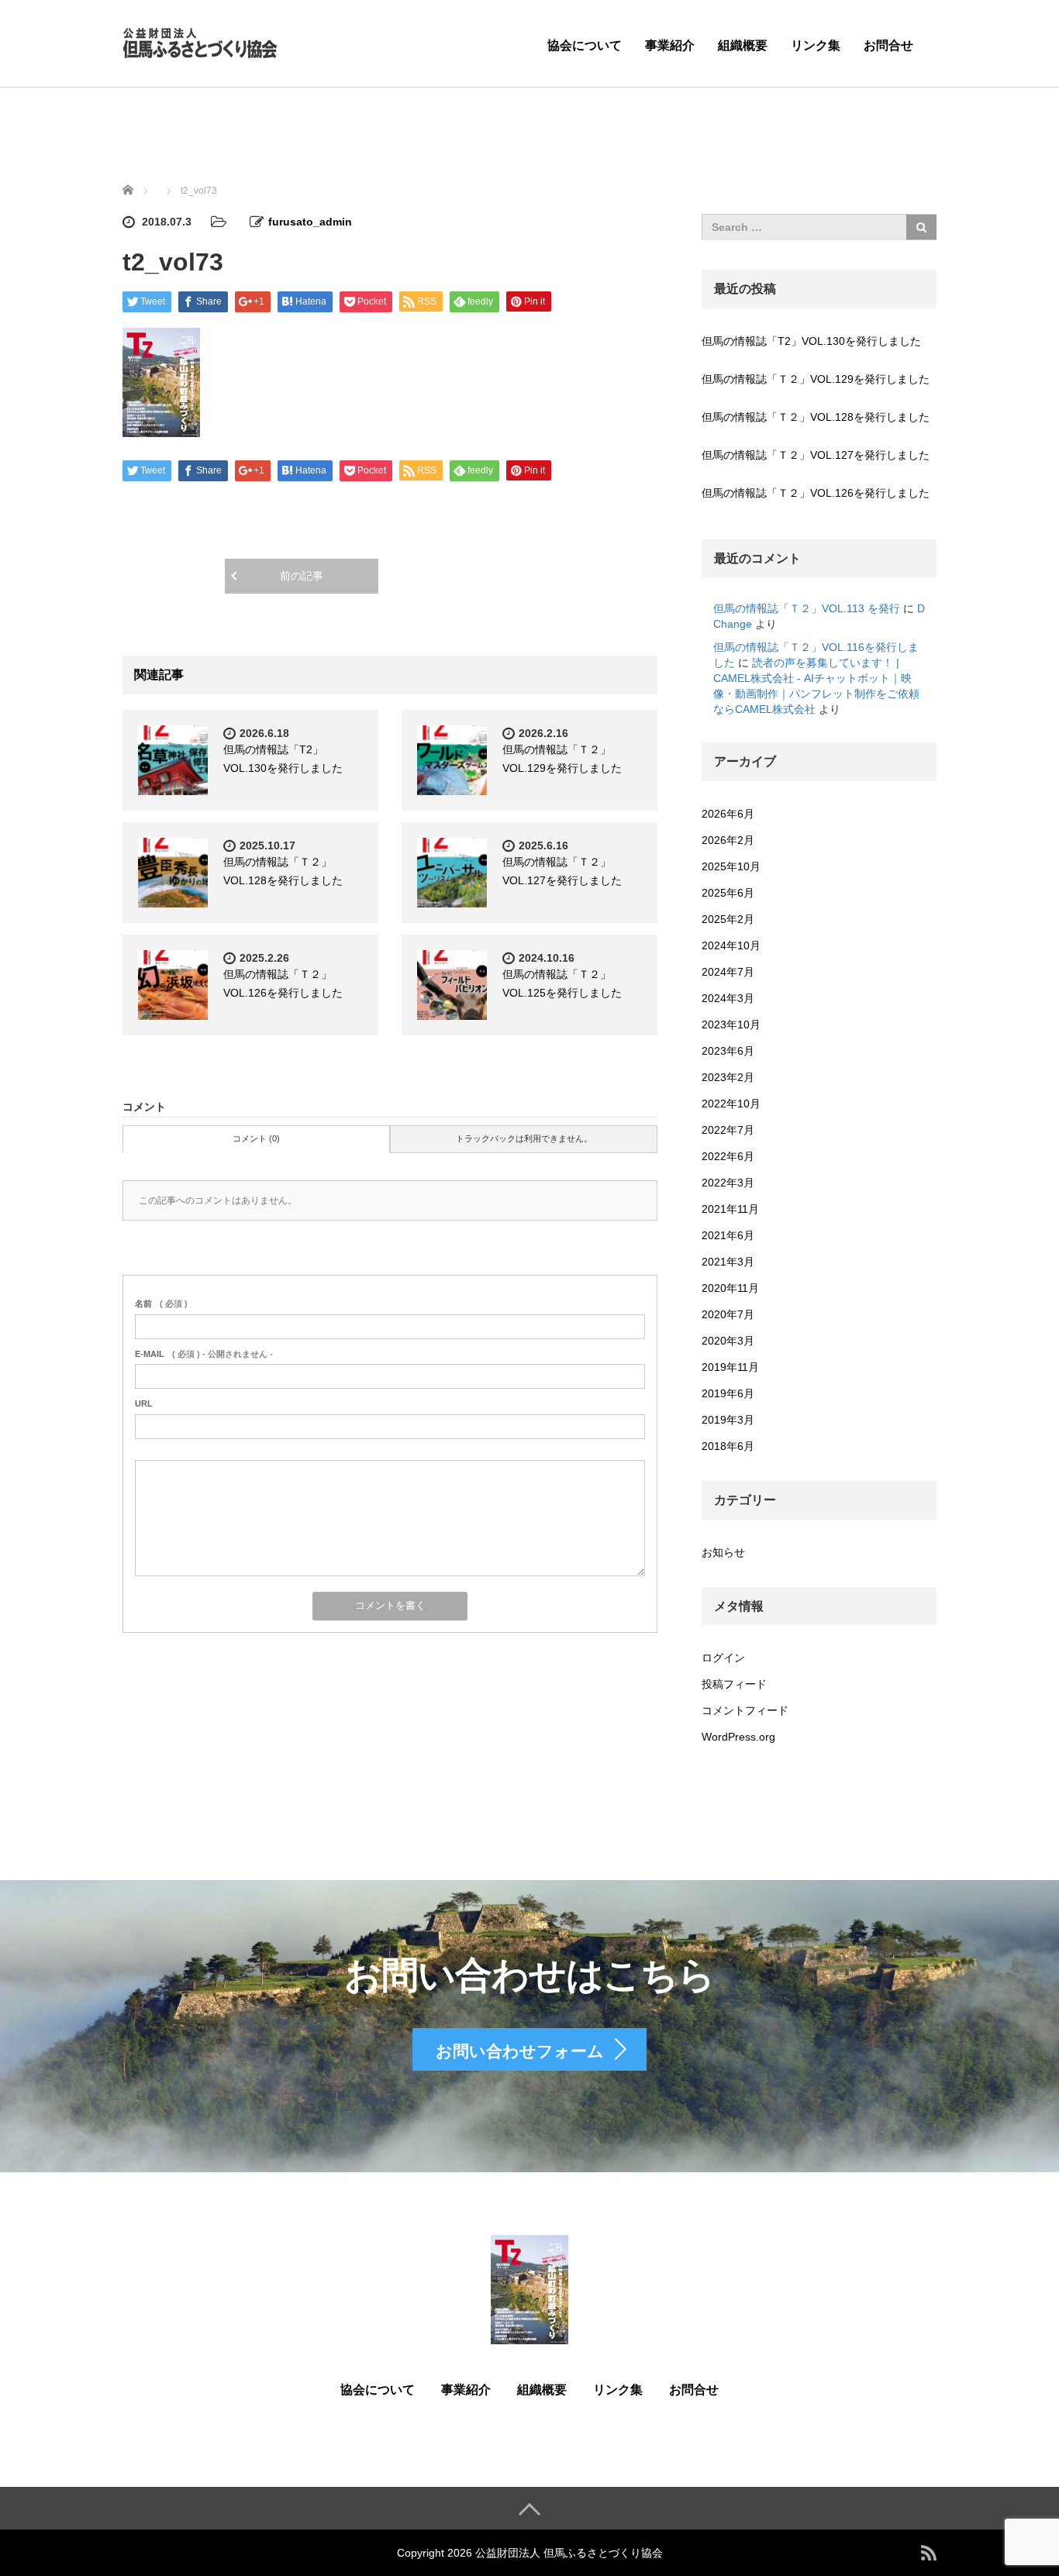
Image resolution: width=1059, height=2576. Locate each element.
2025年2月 (728, 919)
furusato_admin (310, 222)
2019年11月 (730, 1367)
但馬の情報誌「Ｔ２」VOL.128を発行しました (816, 417)
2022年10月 (731, 1104)
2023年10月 (731, 1025)
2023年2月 (728, 1077)
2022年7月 (728, 1130)
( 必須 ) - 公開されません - (204, 1354)
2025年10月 (731, 866)
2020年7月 (728, 1314)
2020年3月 (728, 1341)
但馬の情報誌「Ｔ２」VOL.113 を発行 (807, 608)
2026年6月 (728, 814)
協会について (585, 45)
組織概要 (743, 45)
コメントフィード (745, 1710)
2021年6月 (728, 1235)
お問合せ (888, 45)
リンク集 (816, 45)
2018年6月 (728, 1446)
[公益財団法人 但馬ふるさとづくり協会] (200, 41)
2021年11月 (730, 1209)
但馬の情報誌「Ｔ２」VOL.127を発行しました (816, 455)
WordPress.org (738, 1737)
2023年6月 (728, 1051)
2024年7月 (728, 972)
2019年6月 (728, 1393)
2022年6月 (728, 1156)
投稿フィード (734, 1684)
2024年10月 (731, 945)
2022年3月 (728, 1183)
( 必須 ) (161, 1303)
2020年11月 (730, 1288)
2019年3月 (728, 1420)
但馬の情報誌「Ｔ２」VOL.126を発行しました (816, 493)
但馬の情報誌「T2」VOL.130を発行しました (811, 341)
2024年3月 (728, 998)
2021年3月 (728, 1262)
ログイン (723, 1658)
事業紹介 (670, 45)
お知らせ (723, 1552)
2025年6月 (728, 893)
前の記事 (302, 576)
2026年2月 (728, 840)
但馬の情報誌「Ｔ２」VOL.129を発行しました (816, 379)
